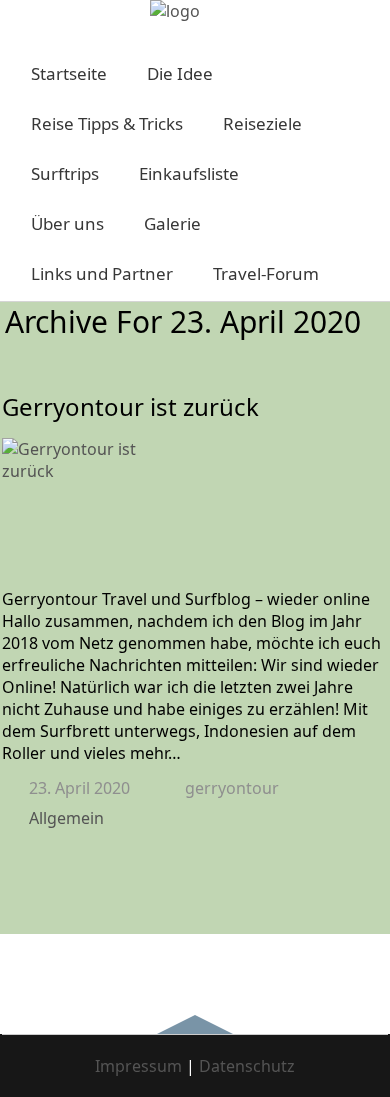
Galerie (172, 223)
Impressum (138, 1066)
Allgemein (66, 818)
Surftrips (65, 173)
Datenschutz (247, 1066)
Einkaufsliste (189, 173)
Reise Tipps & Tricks (107, 123)
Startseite (69, 73)
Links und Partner (102, 273)
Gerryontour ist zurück (130, 406)
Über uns (67, 223)
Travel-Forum (266, 273)
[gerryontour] (175, 11)
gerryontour (232, 788)
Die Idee (180, 73)
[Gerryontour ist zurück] (195, 513)
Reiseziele (262, 123)
